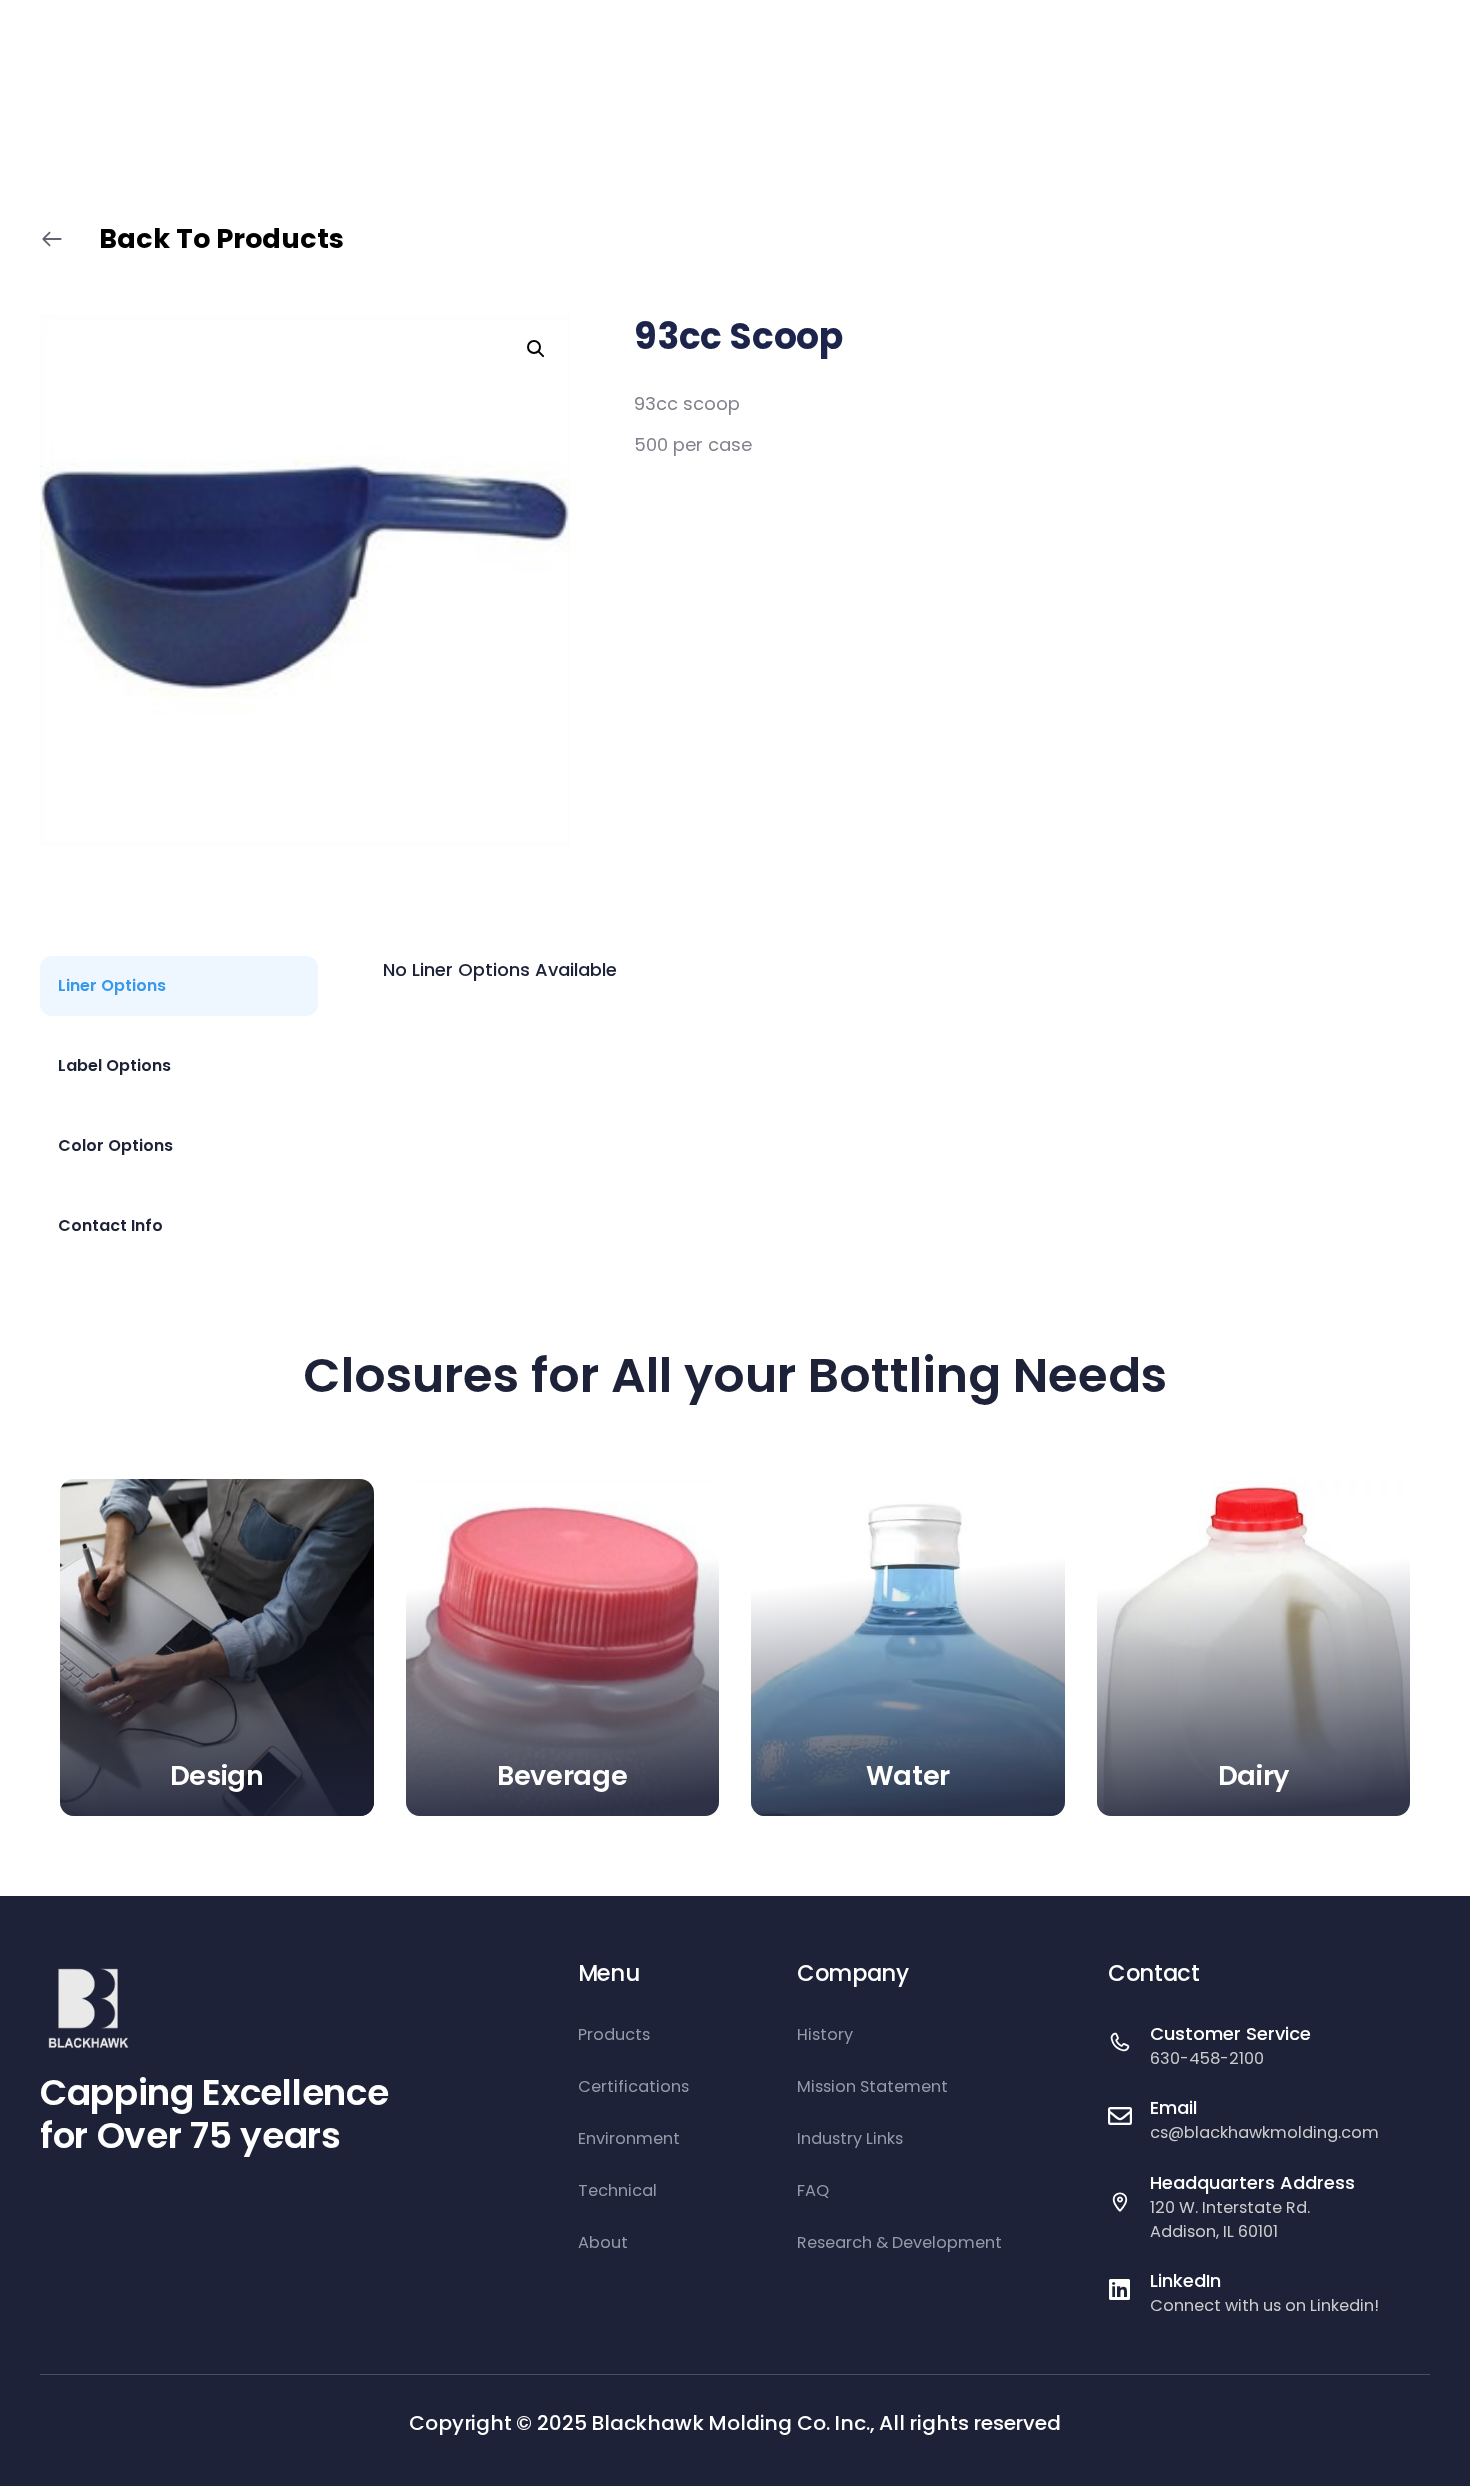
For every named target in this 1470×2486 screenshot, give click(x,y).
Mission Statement (872, 2086)
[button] (536, 349)
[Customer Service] (1120, 2042)
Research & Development (899, 2242)
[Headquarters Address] (1120, 2202)
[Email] (1120, 2116)
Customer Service (1230, 2033)
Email (1173, 2107)
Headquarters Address (1252, 2182)
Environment (629, 2138)
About (603, 2242)
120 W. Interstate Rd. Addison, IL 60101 (1230, 2219)
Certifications (633, 2086)
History (825, 2034)
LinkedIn (1185, 2280)
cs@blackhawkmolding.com (1264, 2132)
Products (614, 2034)
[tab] (179, 986)
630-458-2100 (1207, 2058)
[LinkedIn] (1120, 2289)
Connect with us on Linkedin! (1264, 2305)
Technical (617, 2190)
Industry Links (850, 2138)
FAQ (813, 2190)
